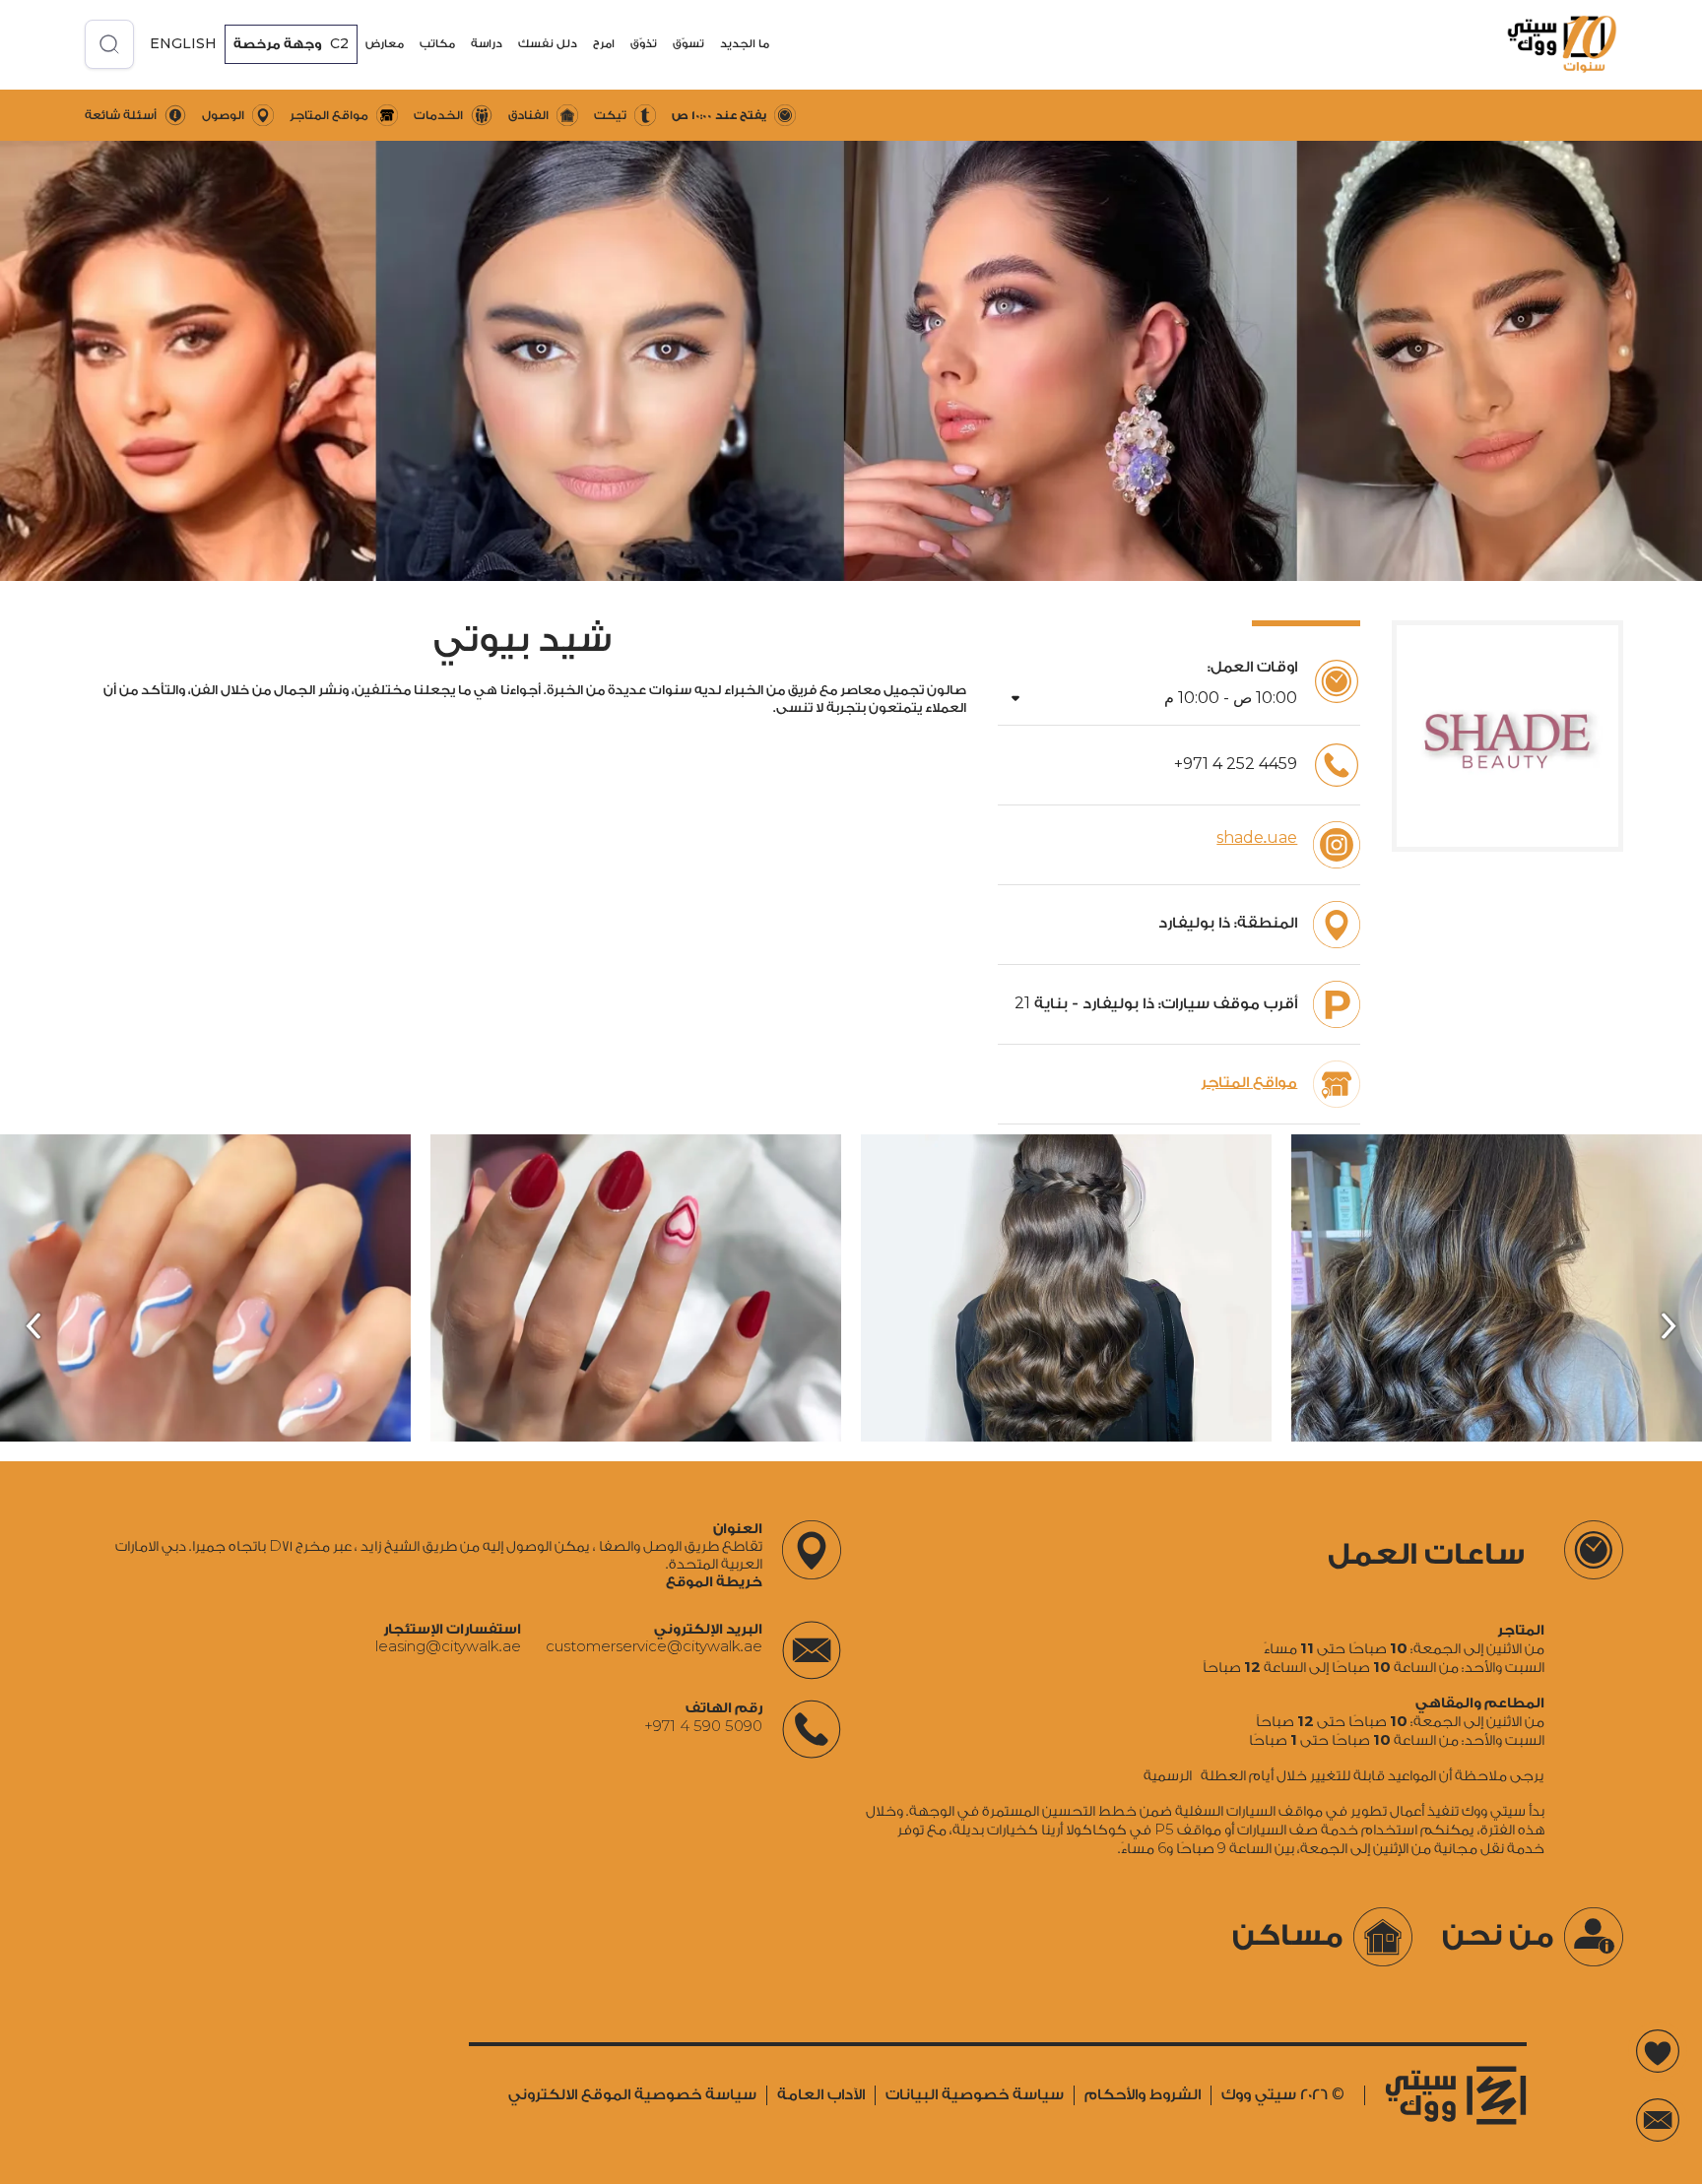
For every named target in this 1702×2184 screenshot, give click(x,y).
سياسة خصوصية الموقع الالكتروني (632, 2095)
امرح (604, 44)
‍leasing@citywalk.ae (448, 1647)
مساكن (1288, 1936)
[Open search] (109, 44)
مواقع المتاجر (1249, 1083)
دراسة (487, 44)
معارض (385, 44)
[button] (745, 44)
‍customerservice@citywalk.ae (654, 1647)
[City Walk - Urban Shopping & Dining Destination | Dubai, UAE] (1548, 44)
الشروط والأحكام (1143, 2095)
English (183, 43)
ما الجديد (745, 44)
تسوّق (688, 44)
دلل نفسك (548, 44)
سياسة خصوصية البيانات (975, 2095)
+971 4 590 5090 (703, 1726)
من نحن (1498, 1936)
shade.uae (1257, 838)
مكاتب (437, 44)
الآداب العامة (821, 2095)
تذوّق (644, 44)
